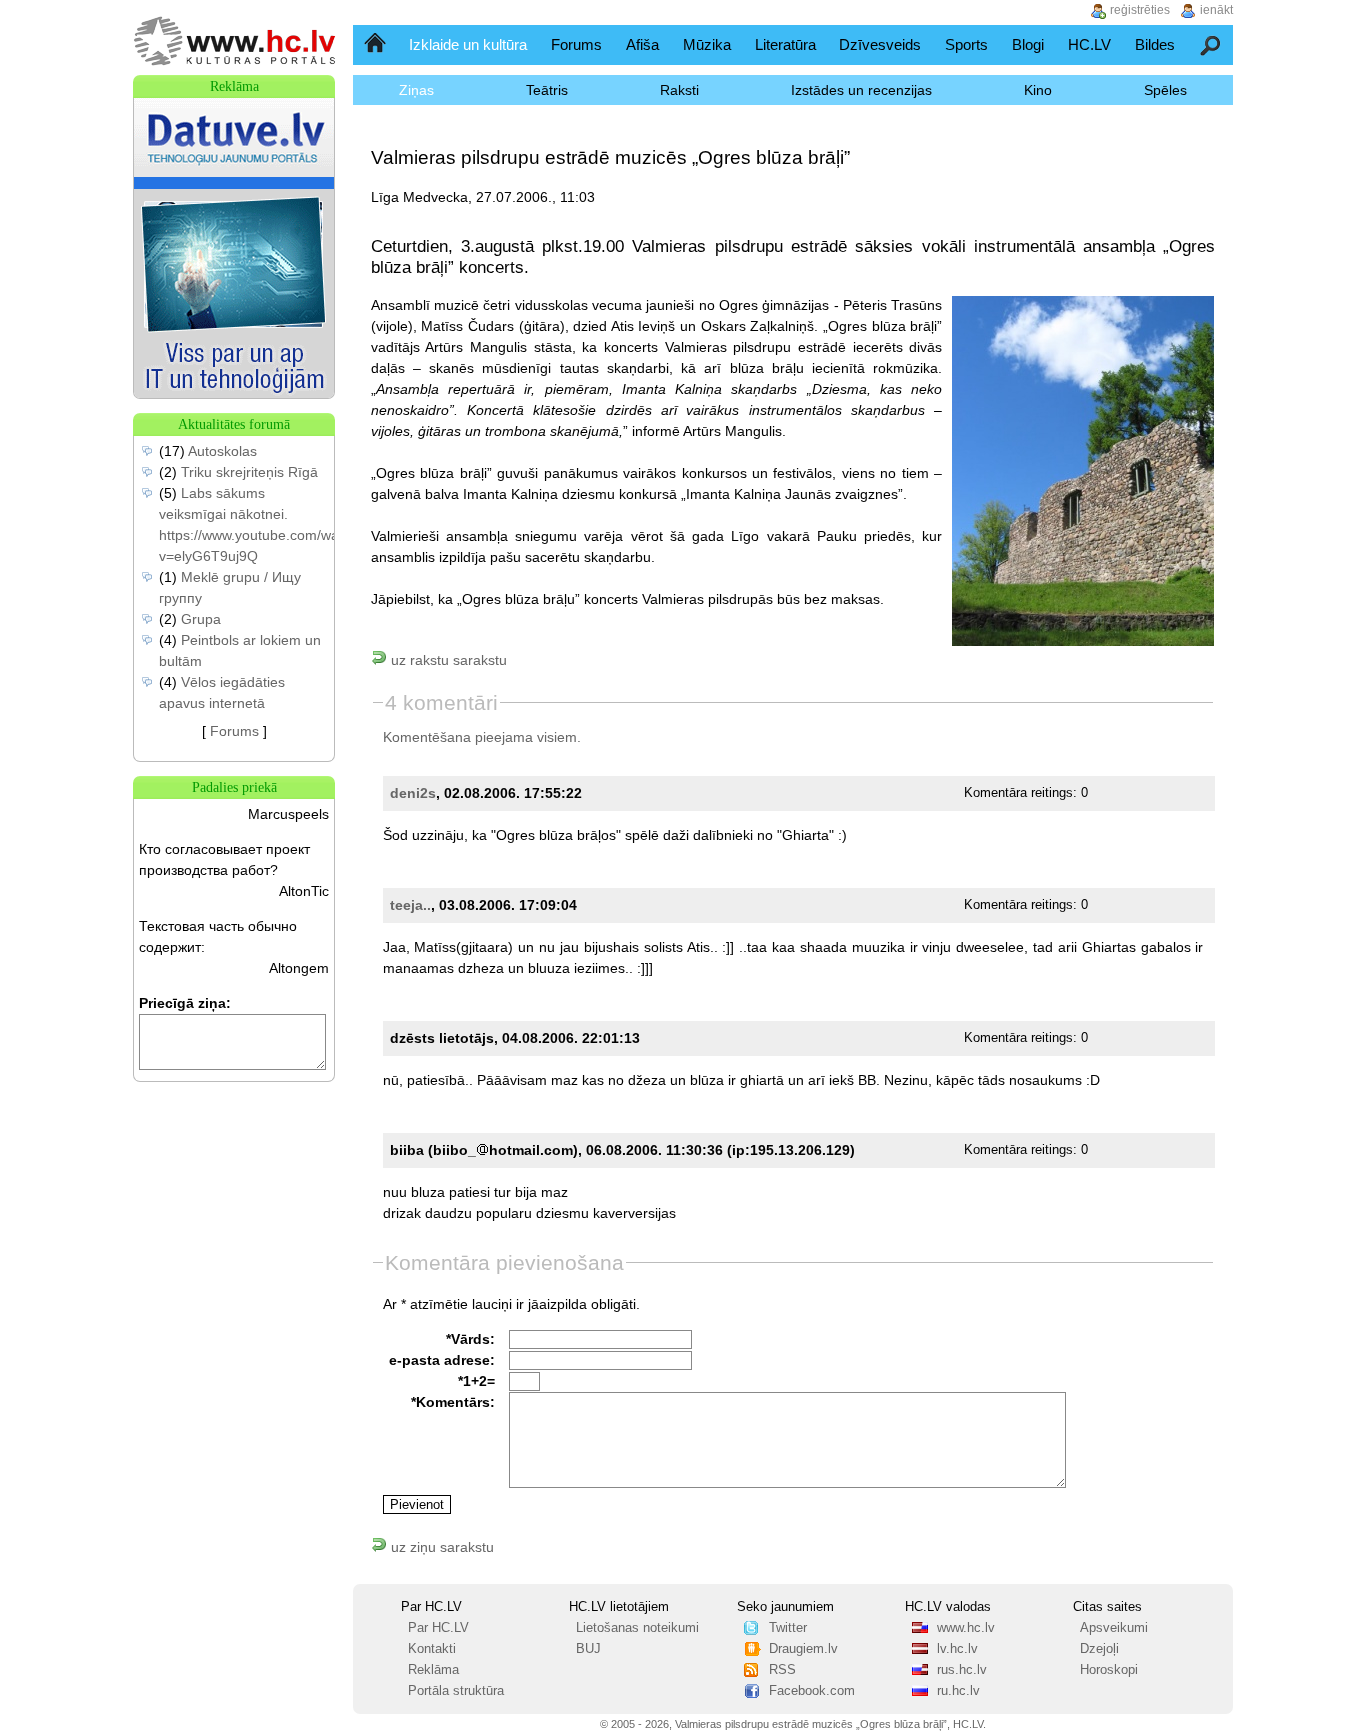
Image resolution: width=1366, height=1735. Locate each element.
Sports (966, 44)
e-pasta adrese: (442, 1360)
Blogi (1028, 44)
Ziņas (416, 90)
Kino (1038, 90)
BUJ (588, 1649)
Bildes (1155, 44)
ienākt (1216, 10)
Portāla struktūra (456, 1691)
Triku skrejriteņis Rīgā (249, 472)
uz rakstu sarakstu (447, 660)
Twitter (788, 1628)
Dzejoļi (1099, 1649)
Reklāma (433, 1670)
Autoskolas (222, 451)
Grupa (201, 619)
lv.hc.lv (957, 1649)
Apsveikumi (1114, 1628)
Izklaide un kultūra (468, 44)
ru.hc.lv (958, 1691)
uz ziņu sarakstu (440, 1547)
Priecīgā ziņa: (185, 1003)
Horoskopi (1109, 1670)
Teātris (547, 90)
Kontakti (432, 1649)
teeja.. (410, 905)
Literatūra (785, 44)
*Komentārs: (453, 1402)
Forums (576, 44)
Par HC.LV (438, 1628)
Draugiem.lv (803, 1649)
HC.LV (1089, 44)
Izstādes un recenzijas (861, 90)
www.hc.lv (966, 1628)
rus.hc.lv (962, 1670)
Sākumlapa (376, 44)
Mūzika (707, 44)
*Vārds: (470, 1339)
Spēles (1165, 90)
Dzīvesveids (880, 44)
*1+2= (476, 1381)
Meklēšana (1211, 44)
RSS (782, 1670)
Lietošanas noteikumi (637, 1628)
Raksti (679, 90)
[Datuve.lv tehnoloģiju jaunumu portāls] (234, 393)
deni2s (413, 793)
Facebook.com (812, 1691)
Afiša (642, 44)
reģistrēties (1140, 10)
